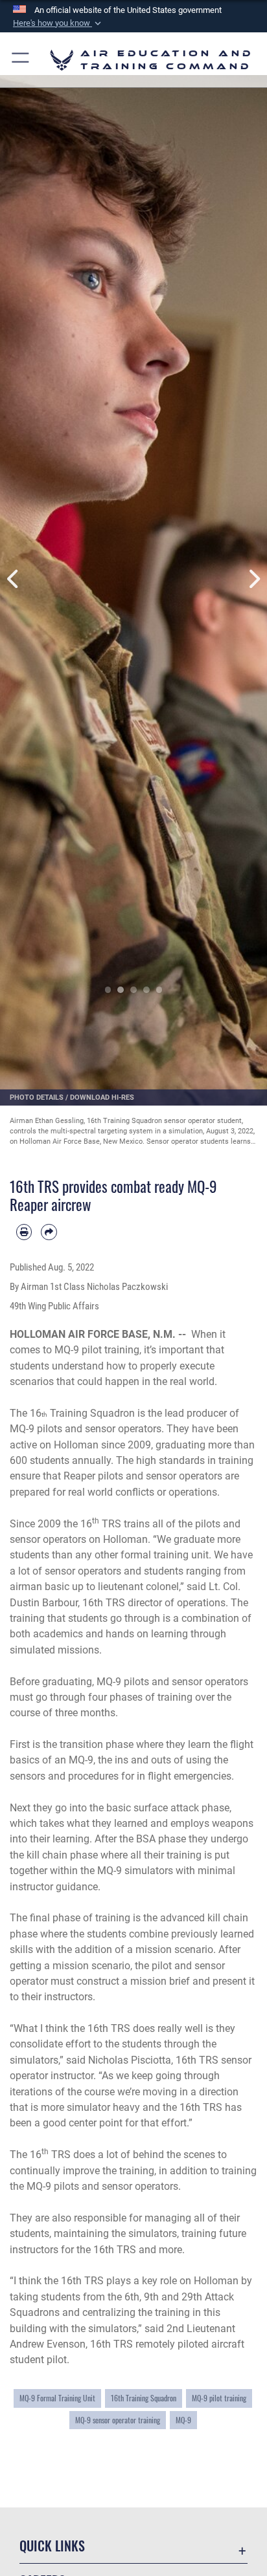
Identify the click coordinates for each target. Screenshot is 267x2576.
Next (254, 579)
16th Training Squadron (144, 2398)
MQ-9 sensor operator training (118, 2420)
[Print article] (24, 1232)
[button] (58, 23)
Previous (13, 579)
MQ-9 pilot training (219, 2398)
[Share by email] (49, 1232)
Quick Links (52, 2546)
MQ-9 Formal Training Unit (57, 2398)
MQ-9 (183, 2420)
